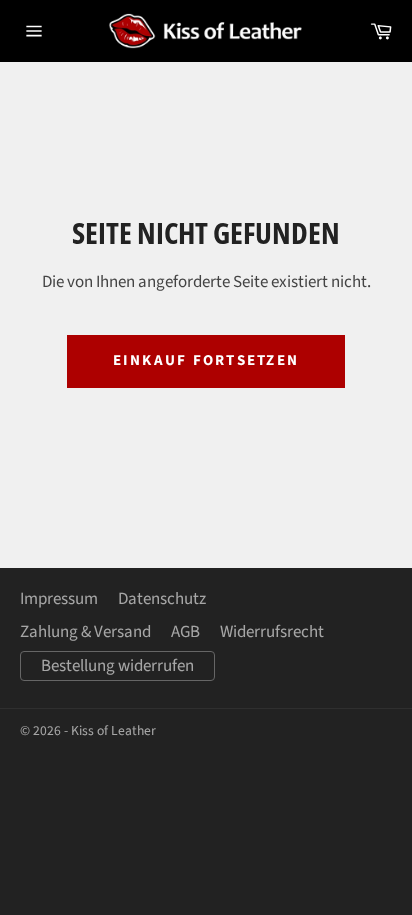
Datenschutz (162, 599)
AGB (185, 632)
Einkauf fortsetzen (206, 360)
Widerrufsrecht (272, 632)
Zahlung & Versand (85, 632)
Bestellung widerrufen (117, 666)
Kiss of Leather (113, 730)
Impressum (59, 599)
